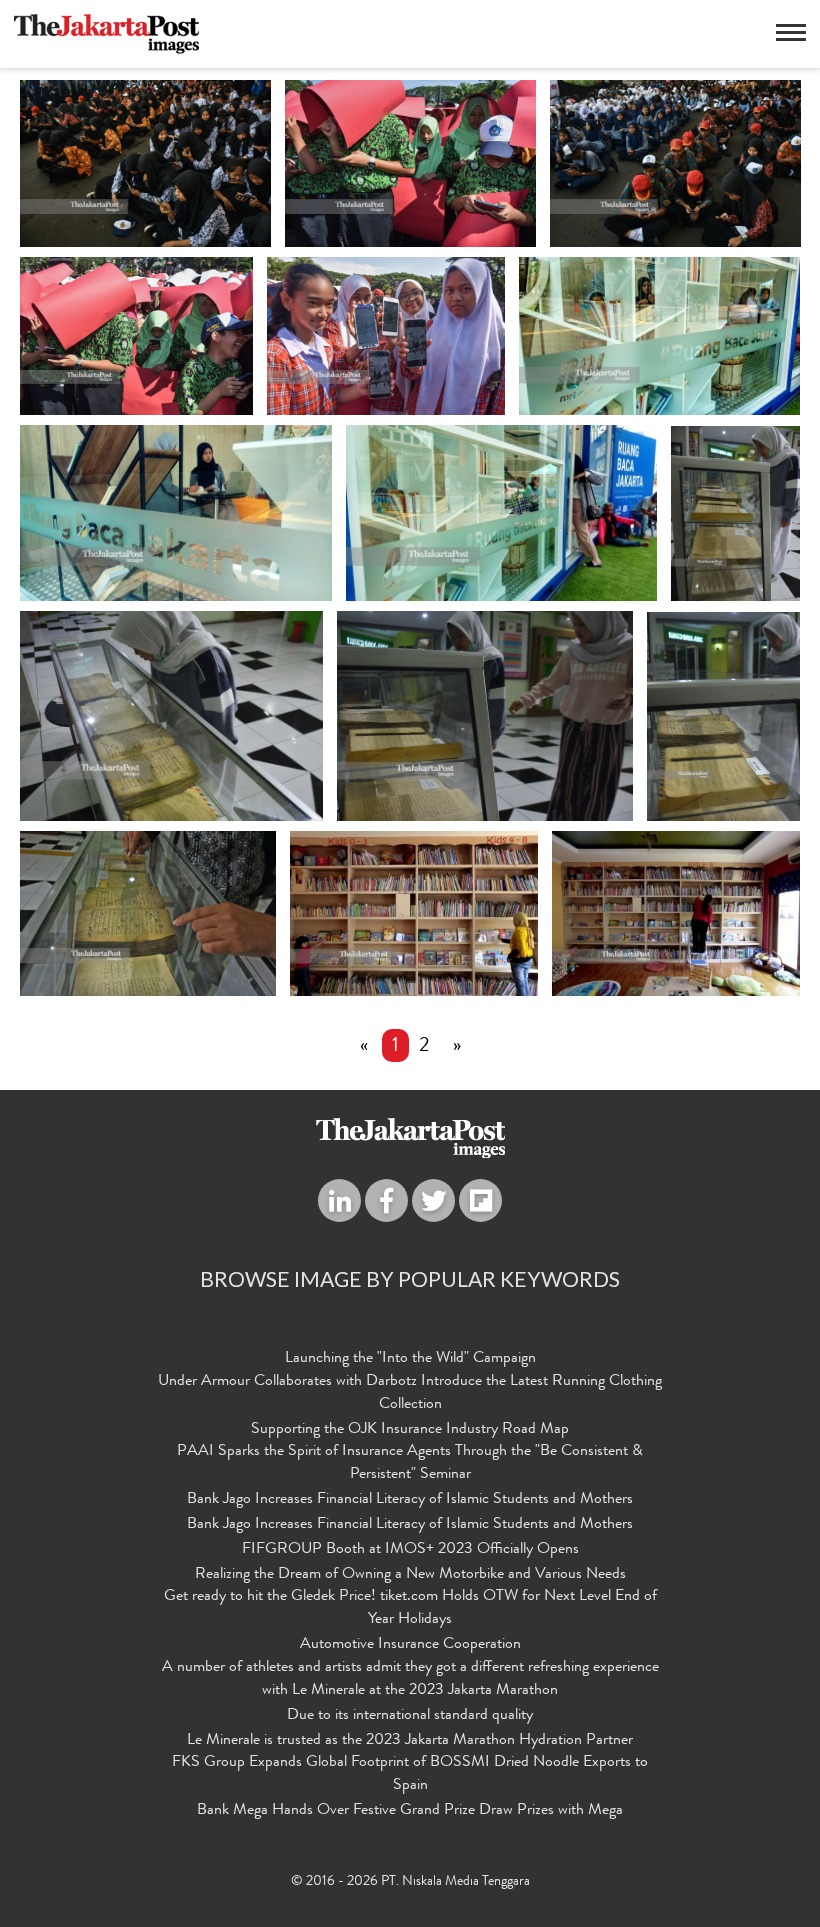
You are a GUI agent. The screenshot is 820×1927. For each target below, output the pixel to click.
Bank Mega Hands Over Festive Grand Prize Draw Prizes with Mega (410, 1811)
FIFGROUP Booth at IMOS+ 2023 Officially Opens (410, 1550)
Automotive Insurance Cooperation (410, 1645)
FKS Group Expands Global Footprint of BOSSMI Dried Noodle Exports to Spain (410, 1774)
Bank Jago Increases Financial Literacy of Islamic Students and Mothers (410, 1500)
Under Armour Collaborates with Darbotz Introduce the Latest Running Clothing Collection (410, 1393)
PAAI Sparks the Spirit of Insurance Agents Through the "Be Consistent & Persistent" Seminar (410, 1463)
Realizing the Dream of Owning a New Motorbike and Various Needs (410, 1575)
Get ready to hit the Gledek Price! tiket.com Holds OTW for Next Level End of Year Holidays (410, 1608)
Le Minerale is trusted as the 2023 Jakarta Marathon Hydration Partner (410, 1741)
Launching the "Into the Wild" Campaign (410, 1359)
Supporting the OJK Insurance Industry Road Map (410, 1430)
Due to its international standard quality (410, 1716)
